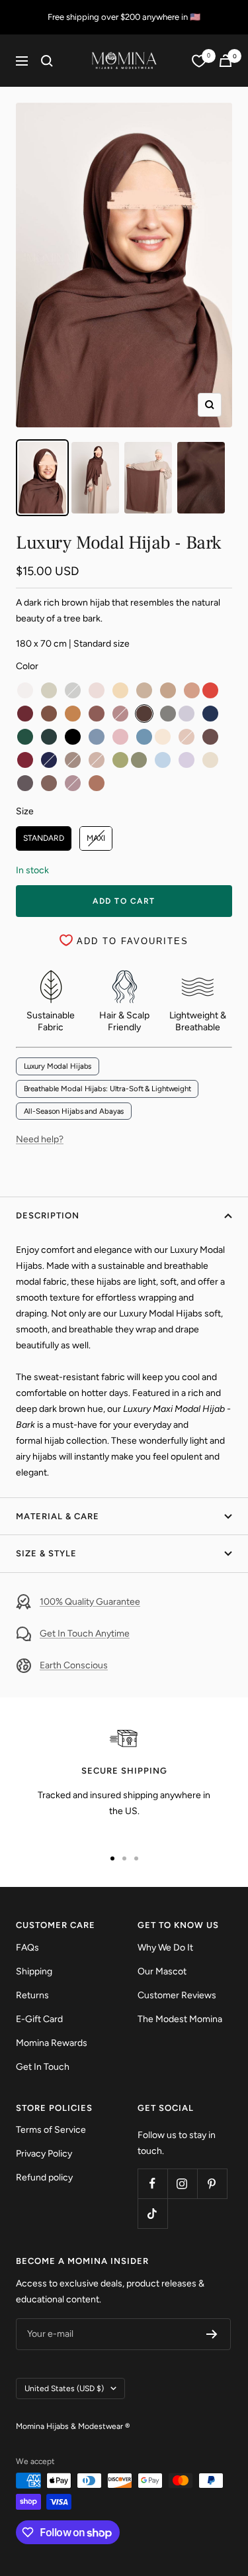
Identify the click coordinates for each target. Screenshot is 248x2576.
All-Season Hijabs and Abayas (74, 1111)
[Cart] (226, 61)
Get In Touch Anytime (85, 1634)
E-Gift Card (39, 2019)
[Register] (212, 2334)
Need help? (40, 1139)
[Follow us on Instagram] (182, 2183)
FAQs (27, 1948)
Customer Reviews (177, 1995)
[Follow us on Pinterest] (212, 2183)
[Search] (47, 61)
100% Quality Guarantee (90, 1602)
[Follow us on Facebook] (152, 2183)
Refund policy (44, 2177)
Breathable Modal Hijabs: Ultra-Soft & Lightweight (107, 1089)
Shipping (34, 1971)
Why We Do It (165, 1948)
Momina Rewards (52, 2043)
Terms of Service (51, 2130)
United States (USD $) (64, 2388)
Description (48, 1215)
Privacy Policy (44, 2154)
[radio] (25, 690)
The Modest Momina (180, 2019)
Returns (32, 1995)
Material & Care (58, 1516)
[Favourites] (199, 61)
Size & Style (46, 1553)
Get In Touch (43, 2067)
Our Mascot (162, 1971)
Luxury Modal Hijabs (58, 1066)
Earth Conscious (74, 1665)
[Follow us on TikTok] (152, 2213)
